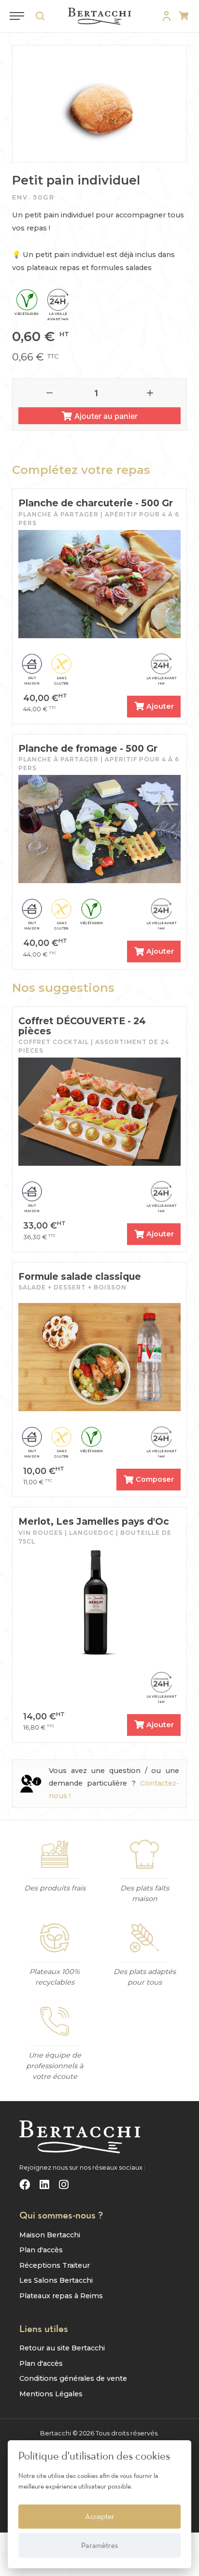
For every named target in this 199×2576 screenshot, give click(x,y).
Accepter (100, 2516)
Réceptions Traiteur (55, 2265)
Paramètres (100, 2545)
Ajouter (160, 706)
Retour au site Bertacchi (62, 2348)
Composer (155, 1479)
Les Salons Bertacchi (56, 2280)
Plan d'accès (41, 2250)
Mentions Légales (51, 2394)
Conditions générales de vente (73, 2378)
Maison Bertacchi (50, 2235)
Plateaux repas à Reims (61, 2296)
